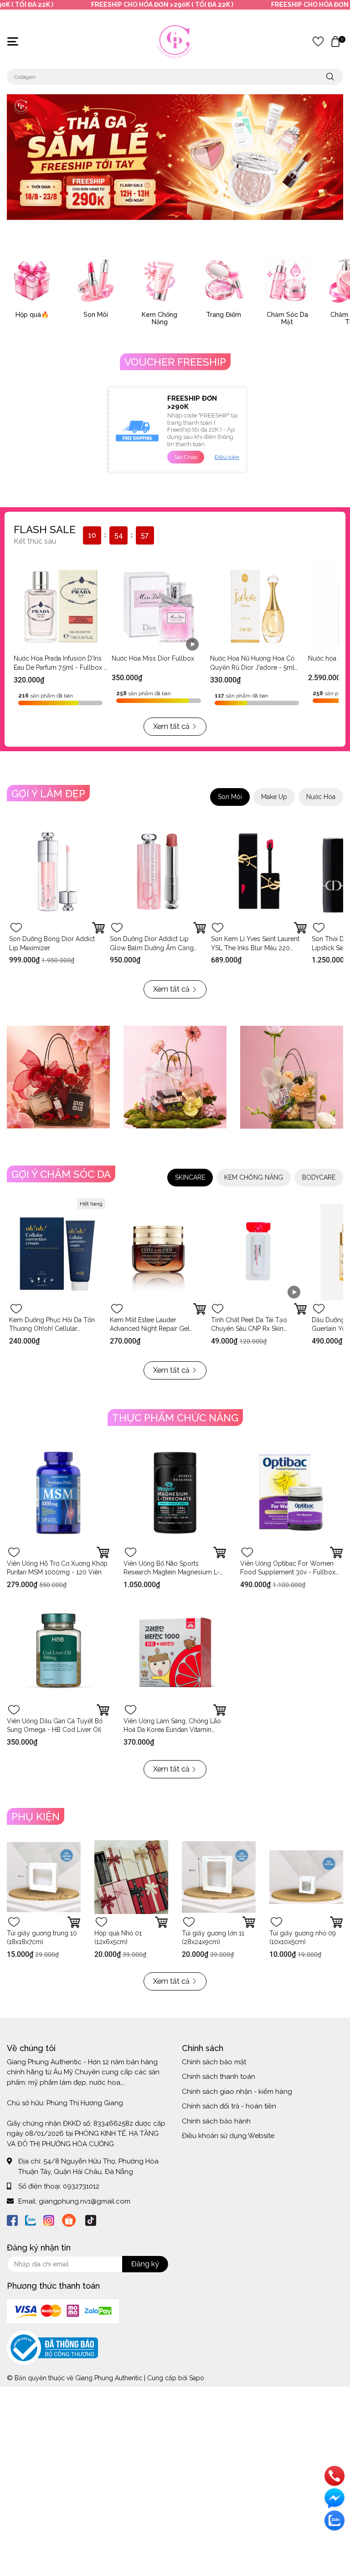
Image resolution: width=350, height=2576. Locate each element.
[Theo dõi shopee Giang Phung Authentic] (69, 2219)
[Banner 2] (175, 1077)
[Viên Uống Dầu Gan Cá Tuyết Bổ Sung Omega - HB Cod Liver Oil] (58, 1650)
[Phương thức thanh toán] (63, 2311)
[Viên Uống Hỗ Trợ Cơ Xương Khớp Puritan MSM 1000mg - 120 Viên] (58, 1493)
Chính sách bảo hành (216, 2121)
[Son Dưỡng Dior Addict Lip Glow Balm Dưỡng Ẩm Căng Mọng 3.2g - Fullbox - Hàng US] (158, 872)
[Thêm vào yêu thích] (16, 928)
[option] (175, 157)
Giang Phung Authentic (109, 2378)
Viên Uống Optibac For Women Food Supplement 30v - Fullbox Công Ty (288, 1572)
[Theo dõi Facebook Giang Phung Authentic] (12, 2219)
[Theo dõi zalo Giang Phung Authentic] (31, 2219)
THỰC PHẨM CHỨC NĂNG (175, 1418)
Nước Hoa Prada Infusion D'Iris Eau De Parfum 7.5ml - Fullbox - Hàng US (60, 667)
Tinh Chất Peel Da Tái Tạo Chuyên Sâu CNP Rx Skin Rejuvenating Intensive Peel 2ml (257, 1329)
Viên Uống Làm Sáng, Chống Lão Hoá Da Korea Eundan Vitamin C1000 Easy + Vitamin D (172, 1730)
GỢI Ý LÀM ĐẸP (48, 794)
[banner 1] (58, 1077)
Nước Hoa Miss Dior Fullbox (153, 658)
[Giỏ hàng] (335, 41)
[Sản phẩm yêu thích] (318, 41)
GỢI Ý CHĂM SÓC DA (61, 1174)
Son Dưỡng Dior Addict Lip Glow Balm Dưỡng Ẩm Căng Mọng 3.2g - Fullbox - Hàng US (156, 948)
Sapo (197, 2378)
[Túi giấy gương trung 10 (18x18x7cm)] (44, 1877)
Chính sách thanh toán (219, 2077)
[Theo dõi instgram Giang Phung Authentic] (49, 2219)
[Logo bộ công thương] (52, 2347)
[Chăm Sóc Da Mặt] (287, 280)
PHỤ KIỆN (36, 1817)
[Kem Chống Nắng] (160, 280)
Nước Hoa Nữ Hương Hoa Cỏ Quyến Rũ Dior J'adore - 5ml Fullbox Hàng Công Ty (252, 667)
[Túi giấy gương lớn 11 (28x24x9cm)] (219, 1877)
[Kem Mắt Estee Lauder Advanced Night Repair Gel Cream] (158, 1252)
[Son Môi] (96, 280)
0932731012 (81, 2186)
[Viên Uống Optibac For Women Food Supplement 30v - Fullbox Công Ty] (292, 1493)
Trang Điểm (224, 315)
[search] (330, 77)
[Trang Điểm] (223, 280)
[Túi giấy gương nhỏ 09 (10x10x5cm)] (306, 1877)
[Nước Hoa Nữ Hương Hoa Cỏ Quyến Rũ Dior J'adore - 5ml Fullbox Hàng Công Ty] (257, 606)
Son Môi (96, 315)
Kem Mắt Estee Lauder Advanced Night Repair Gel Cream (150, 1329)
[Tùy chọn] (98, 928)
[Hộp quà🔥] (32, 280)
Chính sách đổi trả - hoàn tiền (229, 2106)
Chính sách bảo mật (214, 2062)
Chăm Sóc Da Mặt (287, 318)
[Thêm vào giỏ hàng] (300, 928)
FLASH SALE (45, 529)
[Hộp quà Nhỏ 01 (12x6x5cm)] (131, 1877)
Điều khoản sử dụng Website (228, 2136)
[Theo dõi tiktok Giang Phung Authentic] (91, 2219)
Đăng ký (145, 2264)
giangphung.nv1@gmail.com (85, 2201)
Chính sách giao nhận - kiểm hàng (237, 2092)
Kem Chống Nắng (160, 318)
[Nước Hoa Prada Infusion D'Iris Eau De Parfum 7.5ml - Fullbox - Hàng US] (60, 606)
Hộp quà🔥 (32, 315)
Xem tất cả (171, 726)
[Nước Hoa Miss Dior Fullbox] (158, 606)
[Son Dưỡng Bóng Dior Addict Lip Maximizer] (57, 872)
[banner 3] (292, 1077)
